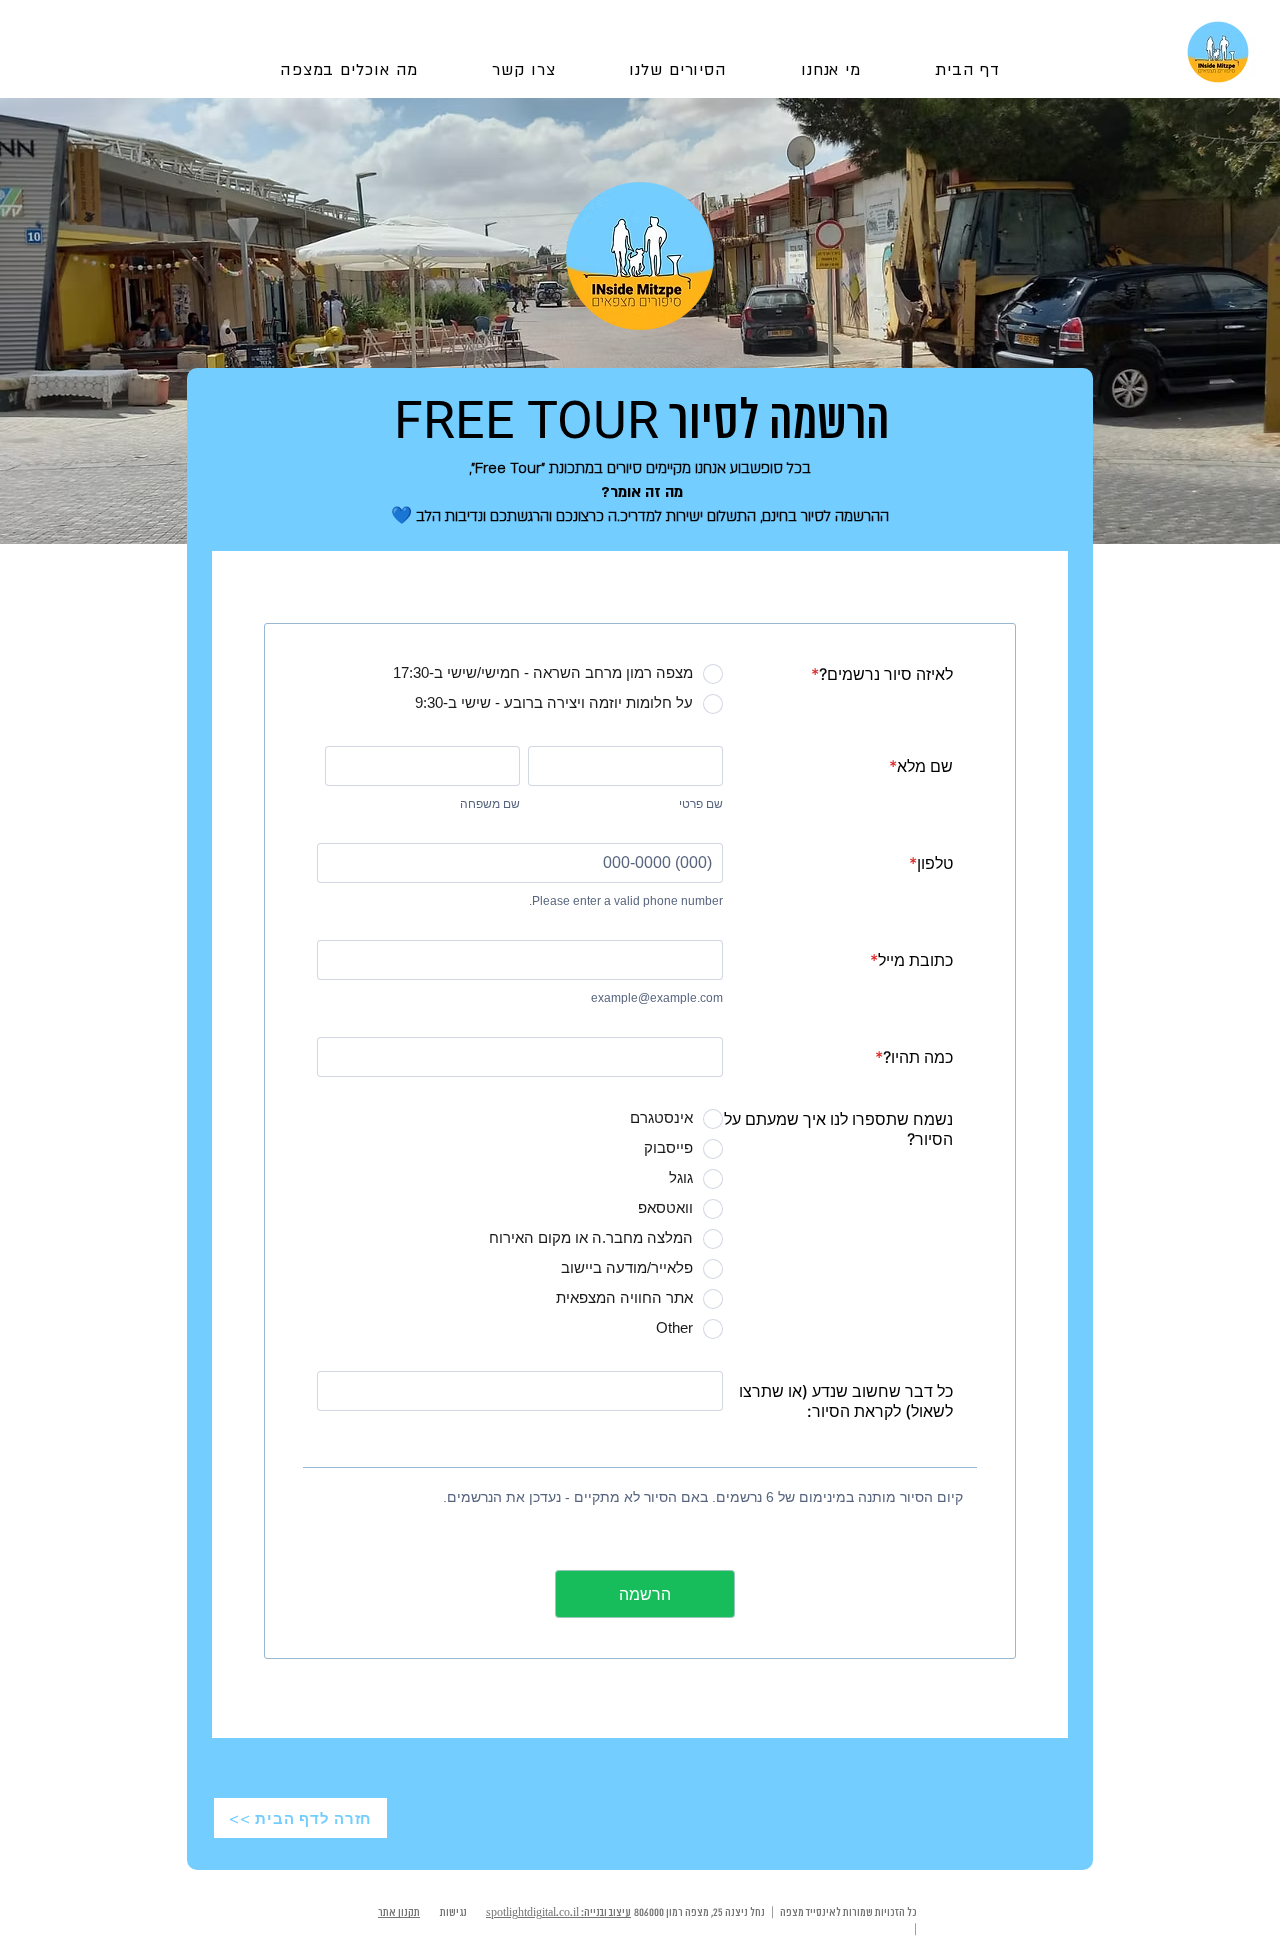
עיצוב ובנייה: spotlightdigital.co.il (558, 1913)
